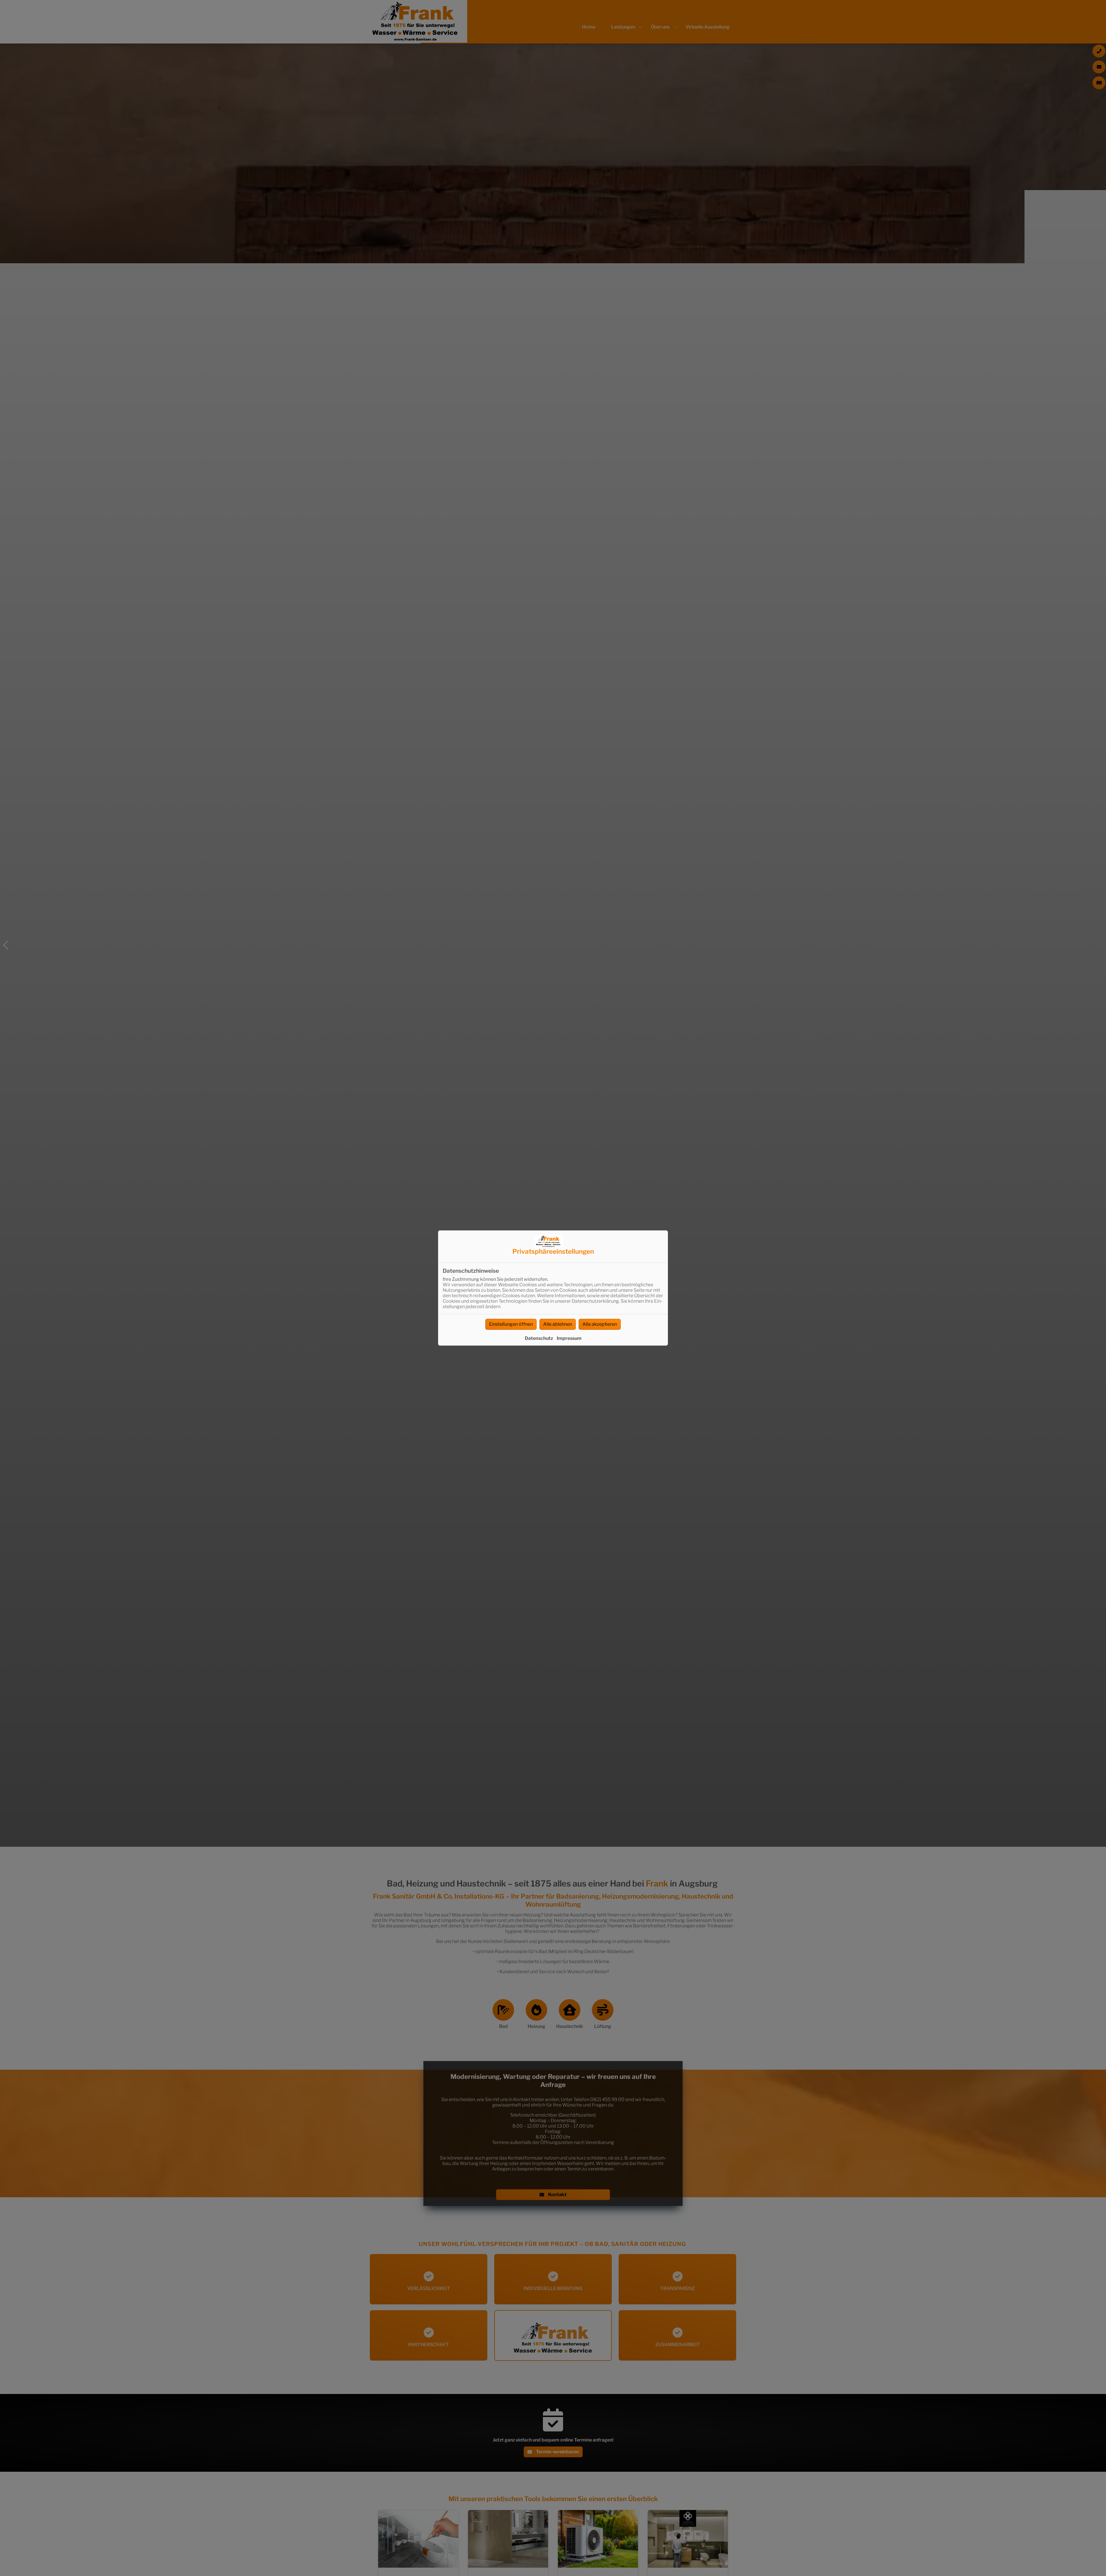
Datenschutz (539, 1338)
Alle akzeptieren (600, 1324)
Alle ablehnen (558, 1324)
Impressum (569, 1338)
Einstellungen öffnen (511, 1324)
